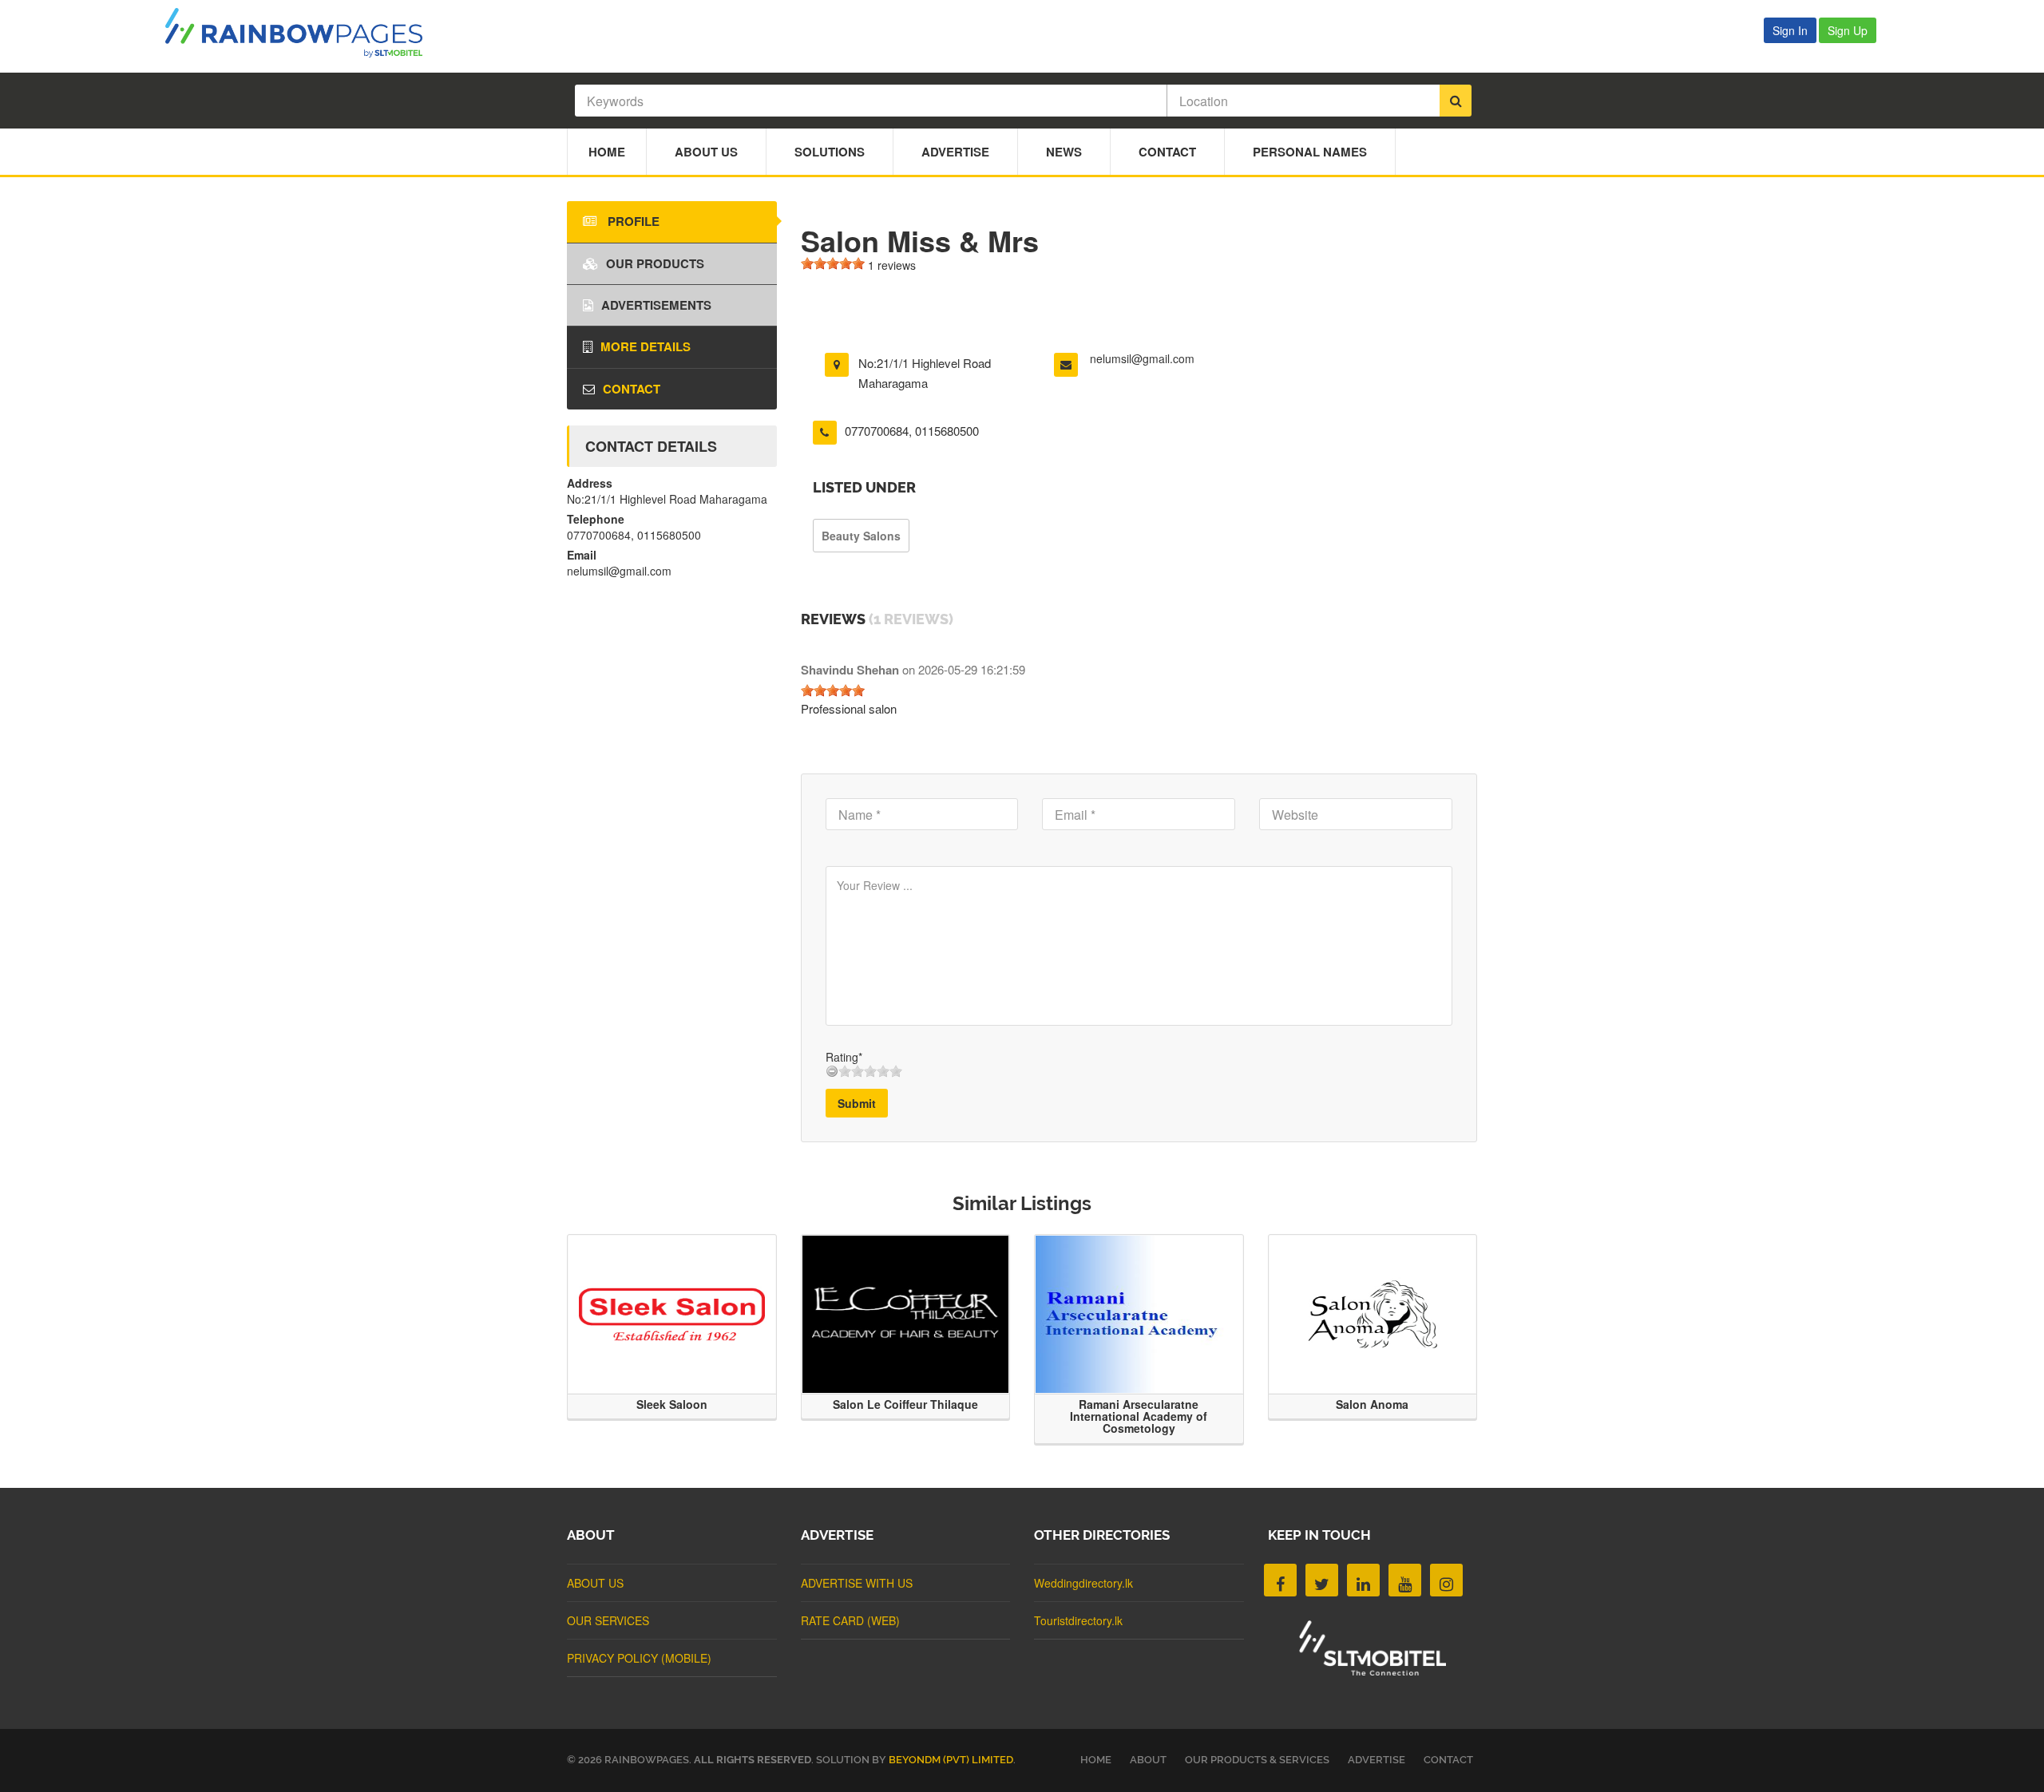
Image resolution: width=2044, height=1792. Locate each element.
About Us (706, 152)
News (1064, 152)
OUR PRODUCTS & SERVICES (1257, 1760)
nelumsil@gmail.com (1142, 358)
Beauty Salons (861, 536)
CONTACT (1448, 1760)
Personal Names (1310, 152)
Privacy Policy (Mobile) (639, 1658)
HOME (1096, 1760)
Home (607, 152)
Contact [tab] (632, 389)
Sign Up (1848, 30)
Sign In (1790, 30)
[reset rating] (832, 1071)
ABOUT (1148, 1760)
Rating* (844, 1057)
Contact (1167, 152)
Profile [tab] (632, 221)
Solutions (830, 152)
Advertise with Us (857, 1583)
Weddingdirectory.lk (1083, 1583)
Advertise (955, 152)
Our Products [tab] (655, 263)
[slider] (833, 263)
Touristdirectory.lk (1078, 1620)
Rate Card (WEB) (850, 1620)
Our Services (608, 1620)
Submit (857, 1103)
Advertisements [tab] (656, 305)
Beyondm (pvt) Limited (951, 1760)
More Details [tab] (646, 346)
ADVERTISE (1377, 1760)
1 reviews (892, 265)
